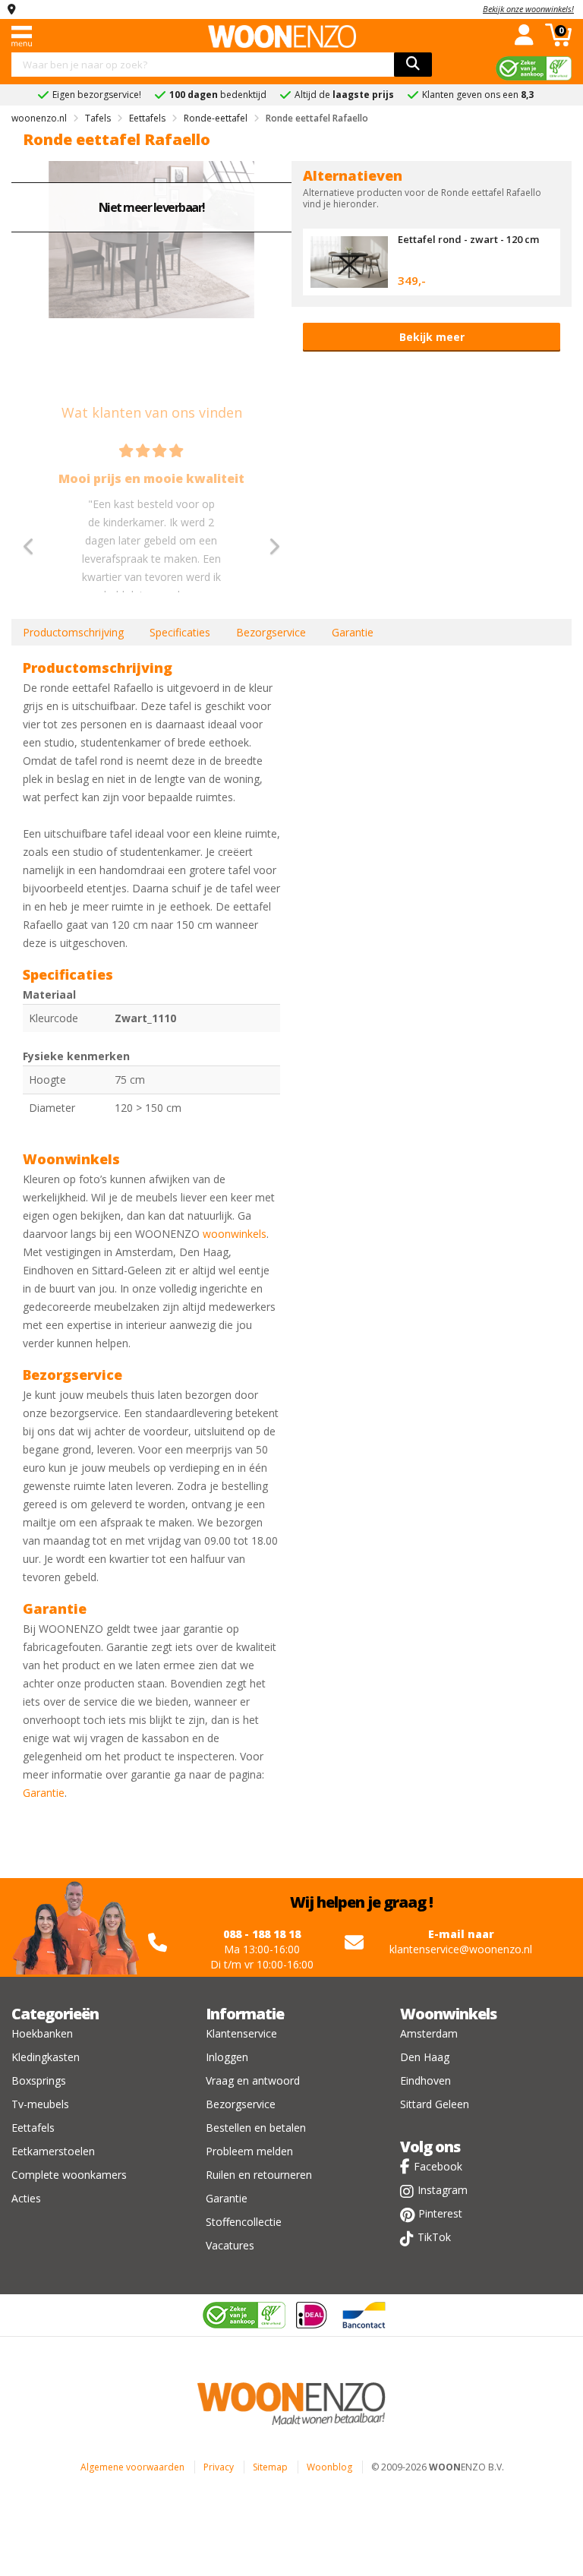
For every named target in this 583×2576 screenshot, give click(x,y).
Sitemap (270, 2467)
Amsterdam (429, 2033)
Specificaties (180, 632)
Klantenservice (241, 2033)
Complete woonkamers (69, 2175)
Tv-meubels (40, 2104)
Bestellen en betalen (256, 2128)
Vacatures (230, 2245)
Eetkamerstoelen (53, 2151)
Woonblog (329, 2467)
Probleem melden (249, 2151)
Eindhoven (425, 2080)
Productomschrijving (73, 632)
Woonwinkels (448, 2014)
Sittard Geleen (435, 2104)
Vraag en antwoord (253, 2080)
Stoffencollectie (244, 2222)
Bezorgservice (271, 632)
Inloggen (227, 2057)
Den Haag (425, 2057)
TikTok (434, 2237)
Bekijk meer (432, 337)
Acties (26, 2198)
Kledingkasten (46, 2057)
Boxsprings (39, 2080)
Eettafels (33, 2128)
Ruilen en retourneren (259, 2175)
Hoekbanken (42, 2033)
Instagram (443, 2190)
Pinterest (440, 2213)
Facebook (438, 2166)
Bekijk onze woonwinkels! (528, 9)
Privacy (219, 2467)
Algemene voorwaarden (132, 2467)
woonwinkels (235, 1234)
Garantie (353, 632)
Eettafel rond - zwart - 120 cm (468, 239)
